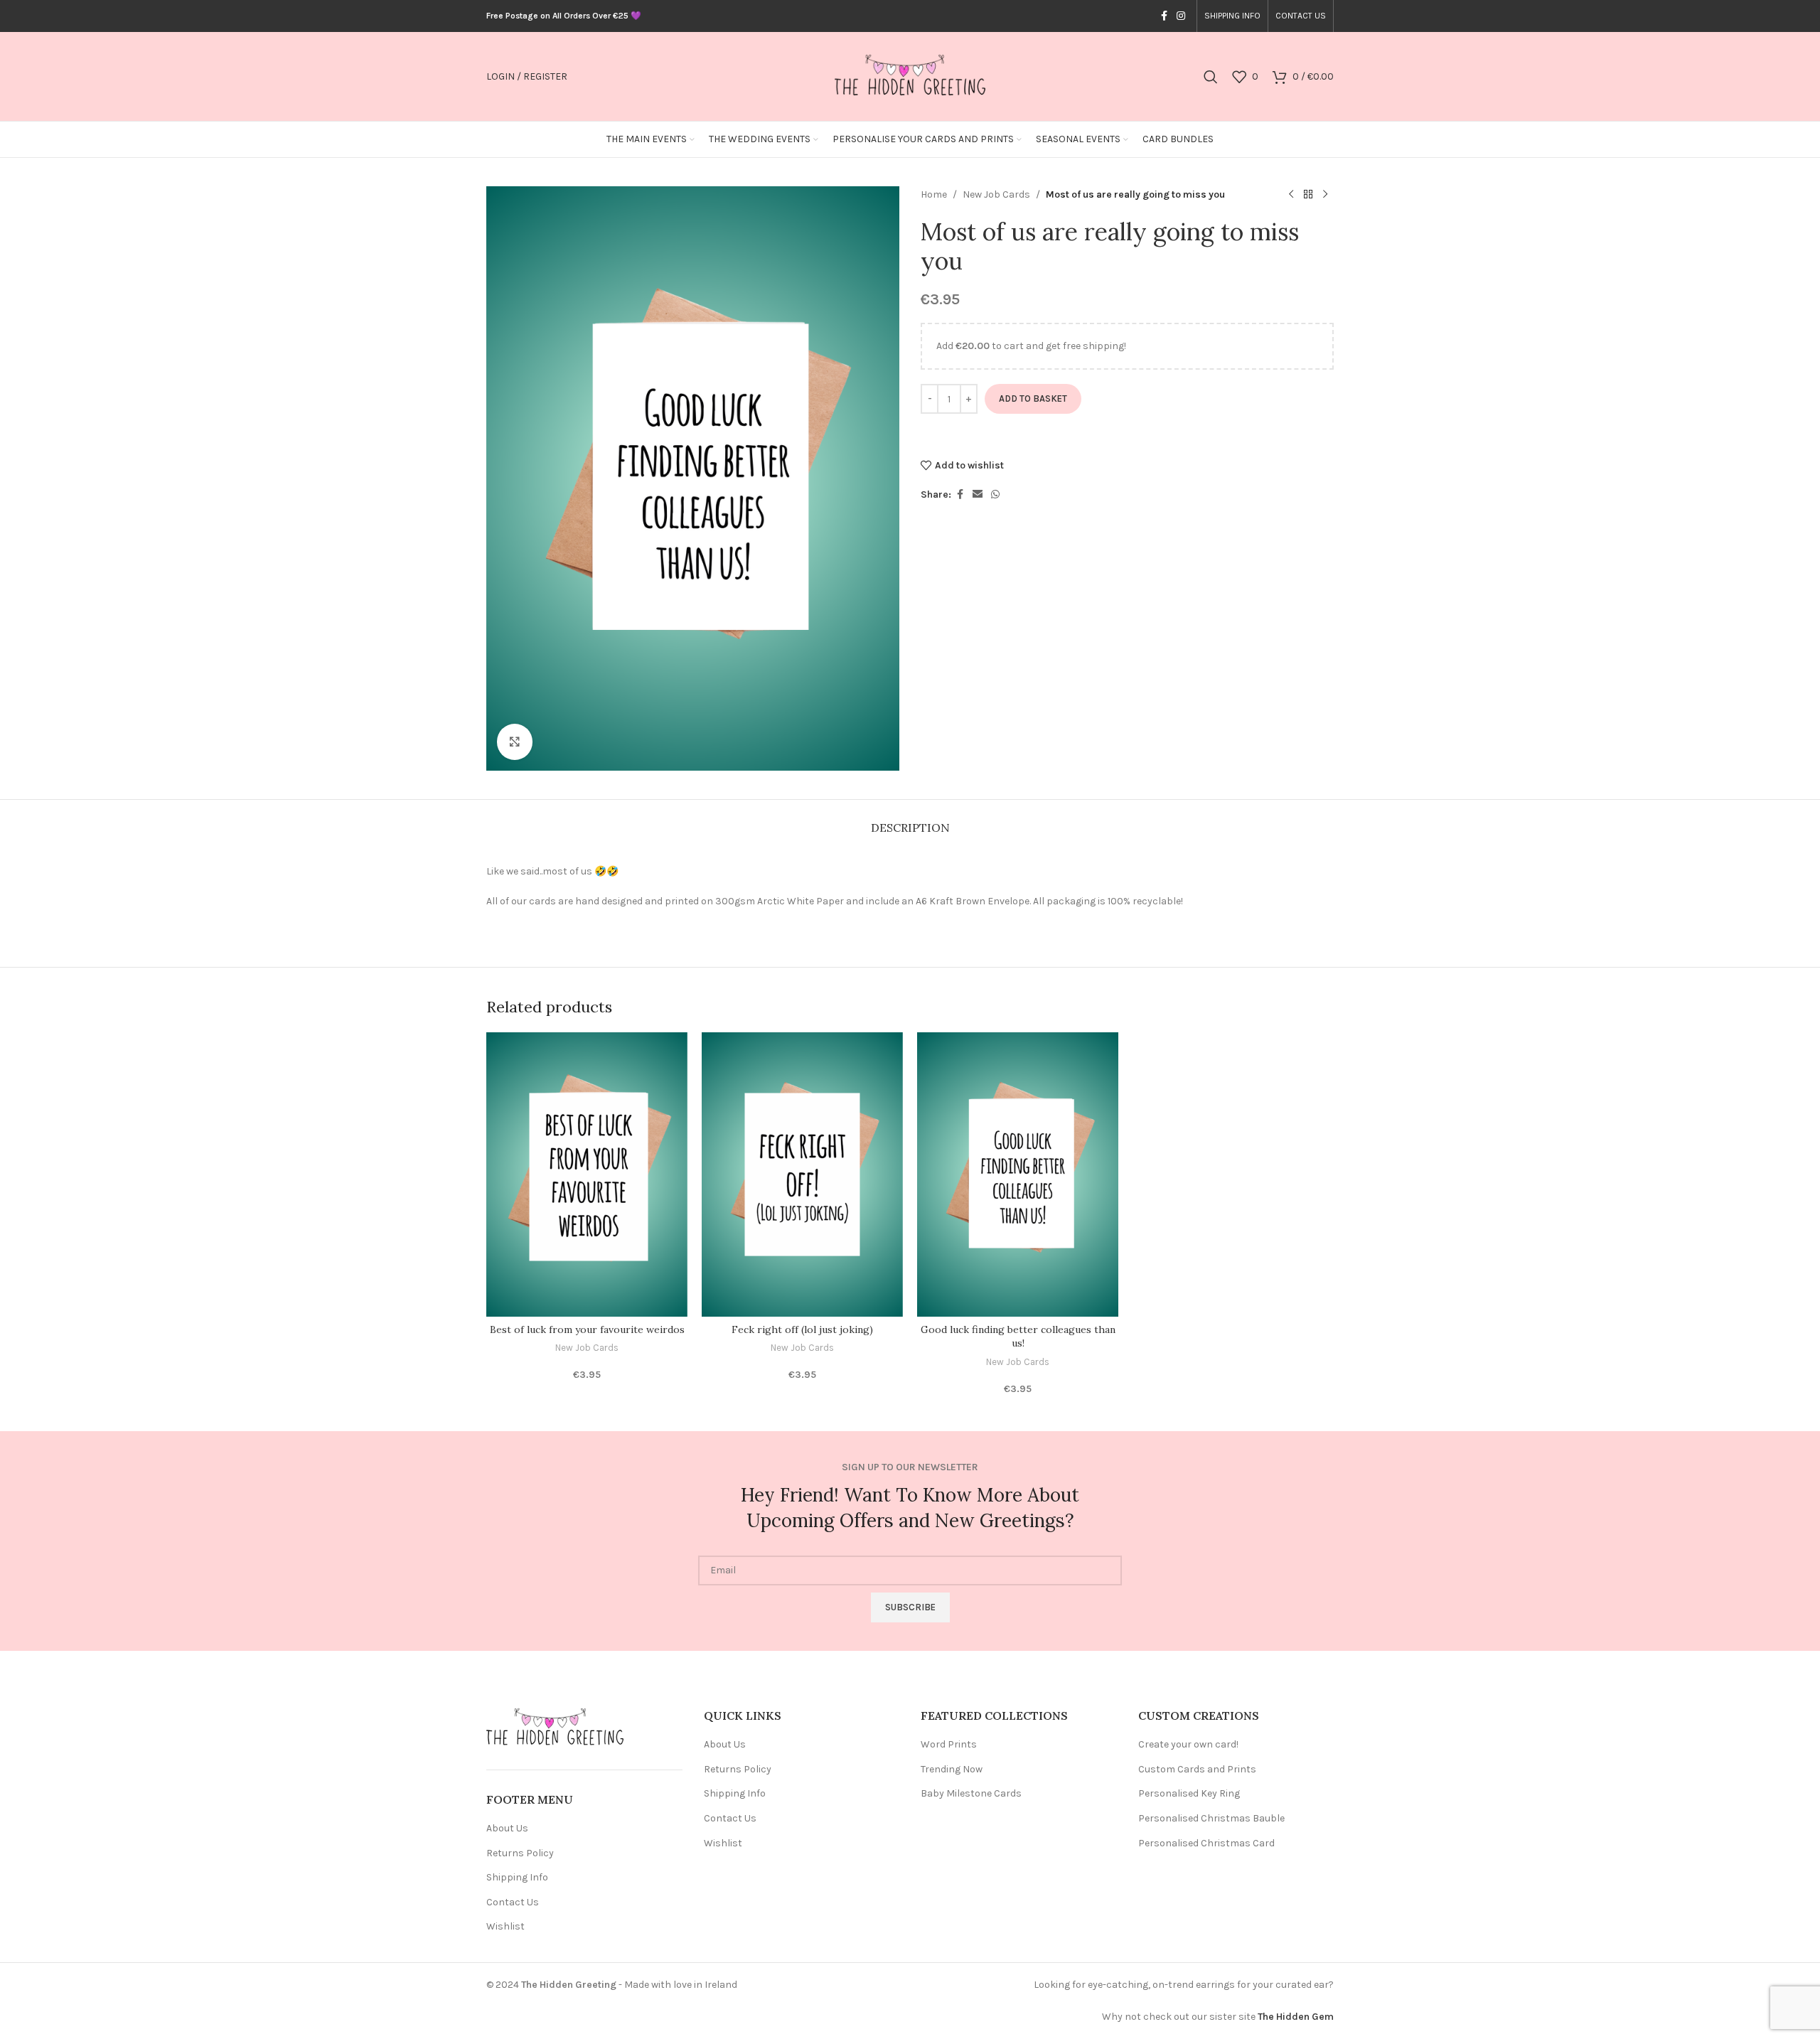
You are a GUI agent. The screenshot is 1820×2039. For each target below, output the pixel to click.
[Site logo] (910, 76)
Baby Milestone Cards (971, 1793)
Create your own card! (1188, 1744)
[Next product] (1325, 195)
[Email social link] (978, 495)
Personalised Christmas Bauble (1211, 1818)
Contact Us (513, 1902)
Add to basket (1033, 398)
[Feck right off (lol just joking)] (802, 1174)
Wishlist (505, 1926)
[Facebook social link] (1164, 16)
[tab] (910, 821)
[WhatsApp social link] (995, 495)
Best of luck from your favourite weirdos (587, 1329)
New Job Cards (996, 194)
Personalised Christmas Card (1206, 1843)
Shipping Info (517, 1877)
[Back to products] (1308, 195)
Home (934, 194)
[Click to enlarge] (515, 742)
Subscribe (910, 1607)
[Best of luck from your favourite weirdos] (587, 1174)
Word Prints (949, 1744)
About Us (507, 1828)
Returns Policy (520, 1853)
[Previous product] (1291, 195)
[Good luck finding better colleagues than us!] (1018, 1174)
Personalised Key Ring (1189, 1793)
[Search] (1211, 77)
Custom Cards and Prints (1197, 1769)
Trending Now (952, 1769)
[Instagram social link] (1181, 16)
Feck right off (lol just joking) (802, 1329)
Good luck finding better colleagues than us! (1018, 1337)
